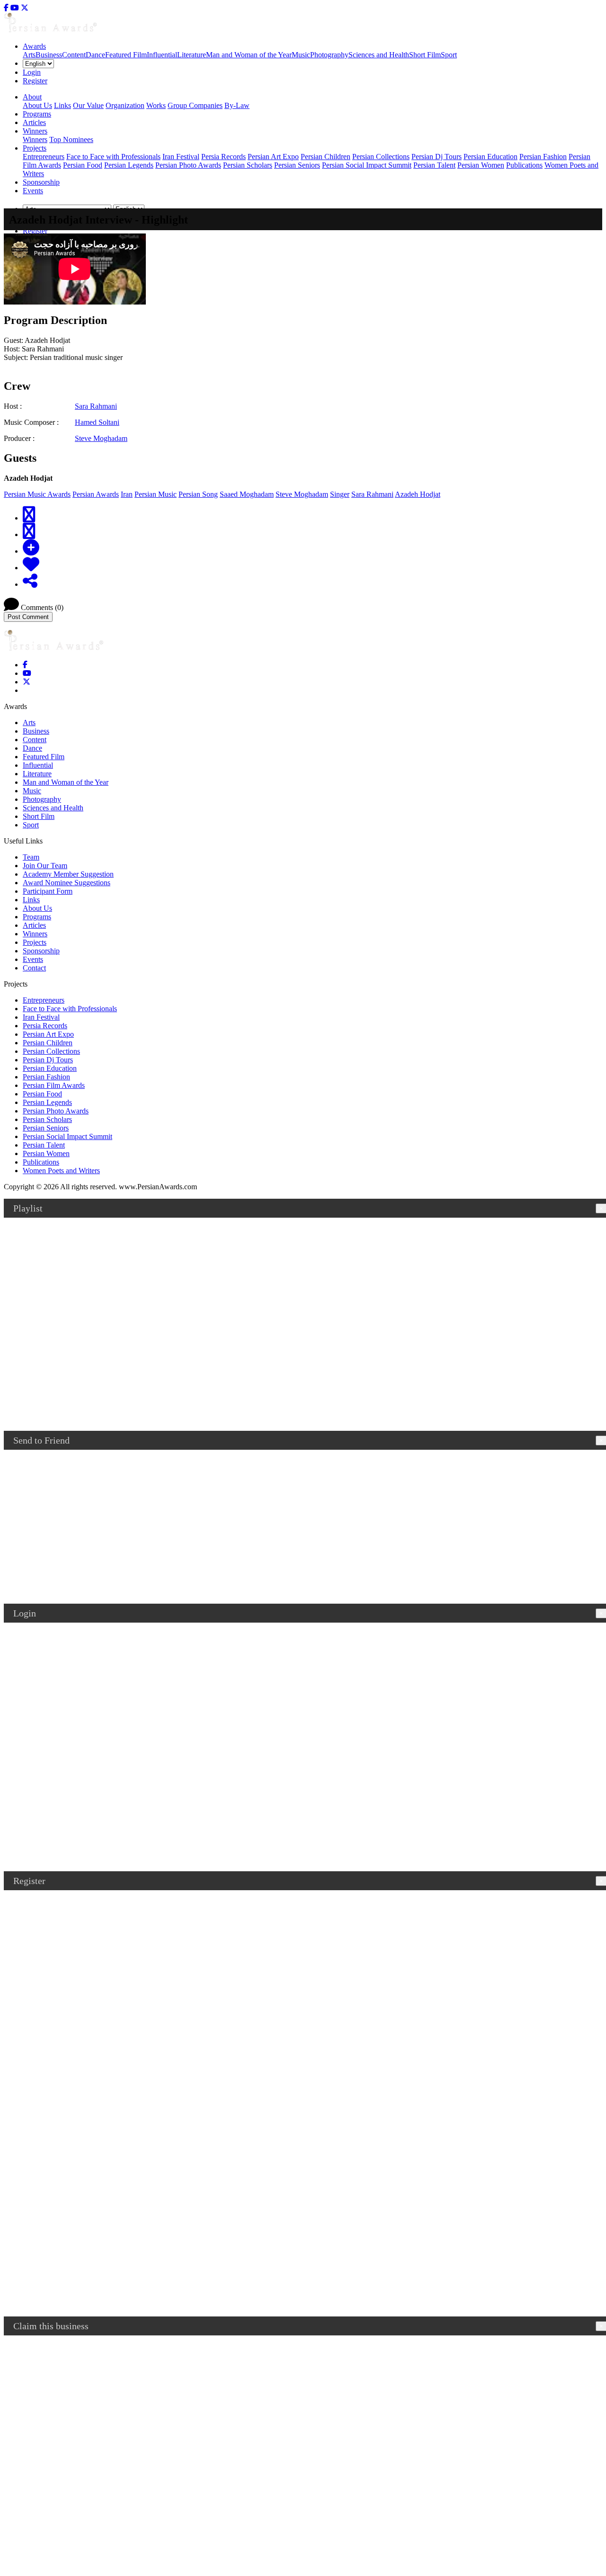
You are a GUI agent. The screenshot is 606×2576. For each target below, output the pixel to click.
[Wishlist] (31, 565)
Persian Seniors (297, 165)
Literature (192, 55)
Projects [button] (35, 148)
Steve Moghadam (101, 438)
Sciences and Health (379, 55)
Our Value (88, 105)
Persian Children (325, 157)
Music (301, 55)
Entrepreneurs (44, 157)
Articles (34, 122)
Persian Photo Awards (188, 165)
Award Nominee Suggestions (67, 883)
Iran (127, 494)
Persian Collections (381, 157)
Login (32, 72)
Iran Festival (181, 157)
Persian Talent (434, 165)
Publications (524, 165)
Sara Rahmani (96, 406)
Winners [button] (35, 131)
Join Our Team (45, 866)
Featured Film (126, 55)
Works (156, 105)
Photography (329, 55)
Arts (29, 55)
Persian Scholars (248, 165)
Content (74, 55)
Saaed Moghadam (247, 494)
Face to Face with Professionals (113, 157)
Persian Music (156, 494)
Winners (35, 139)
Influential (162, 55)
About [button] (32, 97)
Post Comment (28, 617)
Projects (35, 942)
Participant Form (48, 891)
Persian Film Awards (54, 1085)
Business (49, 55)
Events (33, 191)
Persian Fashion (543, 157)
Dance (95, 55)
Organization (125, 105)
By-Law (237, 105)
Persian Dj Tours (437, 157)
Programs (37, 114)
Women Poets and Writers (61, 1171)
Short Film (425, 55)
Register (35, 81)
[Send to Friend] (30, 581)
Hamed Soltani (97, 422)
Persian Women (481, 165)
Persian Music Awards (37, 494)
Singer (340, 494)
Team (31, 857)
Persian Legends (129, 165)
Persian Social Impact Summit (367, 165)
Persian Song (198, 494)
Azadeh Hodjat (418, 494)
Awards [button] (34, 46)
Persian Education (490, 157)
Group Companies (195, 105)
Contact (34, 968)
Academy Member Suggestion (68, 874)
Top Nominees (71, 139)
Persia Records (223, 157)
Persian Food (83, 165)
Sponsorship (41, 182)
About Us (37, 105)
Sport (449, 55)
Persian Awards (96, 494)
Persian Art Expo (273, 157)
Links (62, 105)
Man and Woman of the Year (249, 55)
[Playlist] (31, 548)
